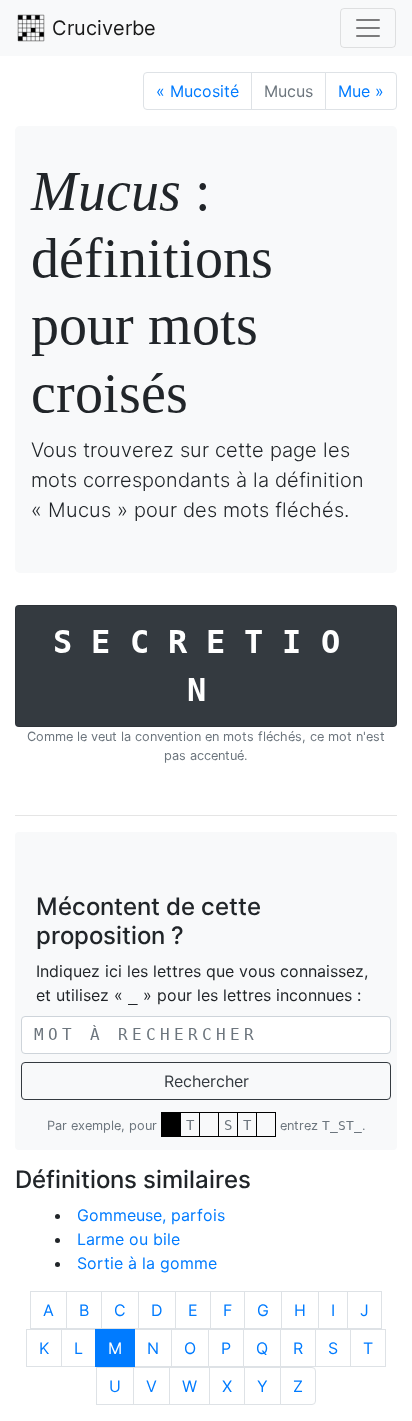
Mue (361, 91)
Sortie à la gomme (147, 1263)
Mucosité (197, 91)
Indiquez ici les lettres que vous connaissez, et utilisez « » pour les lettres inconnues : (202, 983)
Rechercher (206, 1081)
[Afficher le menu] (368, 28)
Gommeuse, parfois (151, 1215)
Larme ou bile (128, 1239)
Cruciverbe (101, 28)
